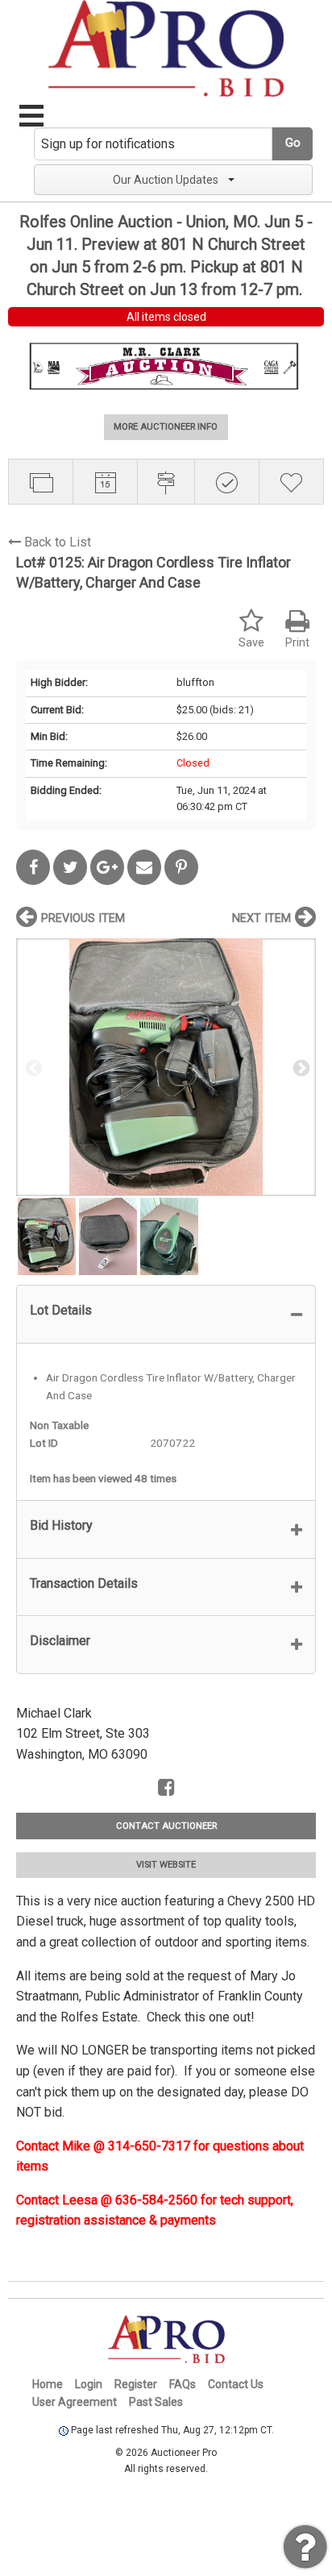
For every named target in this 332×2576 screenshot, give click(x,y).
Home (48, 2384)
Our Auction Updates (166, 180)
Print (297, 643)
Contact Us (236, 2384)
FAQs (183, 2384)
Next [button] (300, 1067)
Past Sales (156, 2402)
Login (89, 2384)
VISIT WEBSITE (166, 1865)
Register (136, 2384)
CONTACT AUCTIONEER (166, 1826)
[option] (166, 1067)
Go (293, 143)
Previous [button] (32, 1067)
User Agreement (75, 2402)
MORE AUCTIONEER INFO (166, 427)
